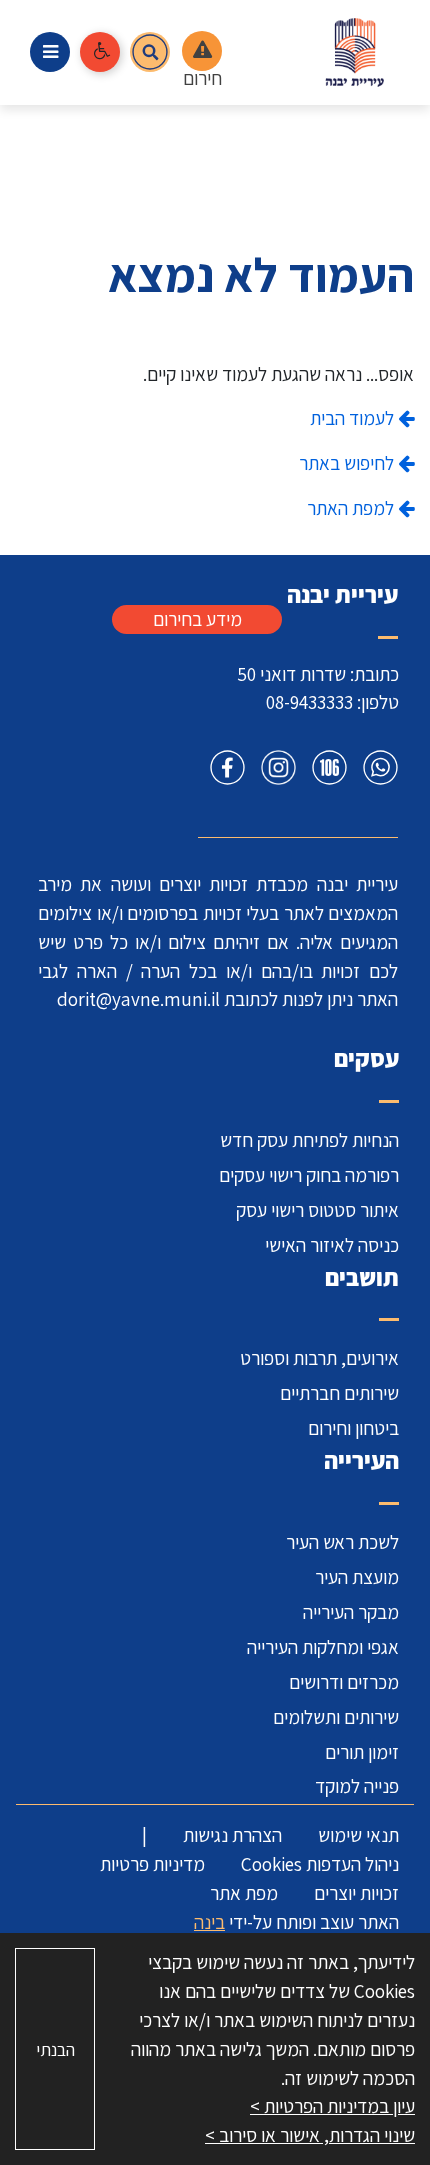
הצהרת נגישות (232, 1835)
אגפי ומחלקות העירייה (323, 1647)
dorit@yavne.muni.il (138, 999)
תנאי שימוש (358, 1835)
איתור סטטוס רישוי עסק (317, 1210)
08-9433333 (309, 702)
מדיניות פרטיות (152, 1864)
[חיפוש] (150, 52)
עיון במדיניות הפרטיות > (332, 2106)
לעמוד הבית (354, 418)
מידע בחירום (197, 619)
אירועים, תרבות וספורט (319, 1358)
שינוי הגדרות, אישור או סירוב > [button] (310, 2135)
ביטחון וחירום (353, 1428)
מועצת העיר (357, 1577)
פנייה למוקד (357, 1786)
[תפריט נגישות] (100, 52)
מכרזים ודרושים (344, 1682)
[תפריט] (50, 52)
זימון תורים (362, 1752)
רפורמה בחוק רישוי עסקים (309, 1175)
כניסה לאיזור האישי (332, 1245)
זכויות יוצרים (356, 1893)
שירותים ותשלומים (336, 1717)
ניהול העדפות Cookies (320, 1864)
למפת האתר (352, 508)
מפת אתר (244, 1893)
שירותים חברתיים (339, 1393)
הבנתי (55, 2049)
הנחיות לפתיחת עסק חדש (309, 1140)
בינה (209, 1922)
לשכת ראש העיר (342, 1542)
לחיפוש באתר (348, 463)
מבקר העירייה (351, 1612)
